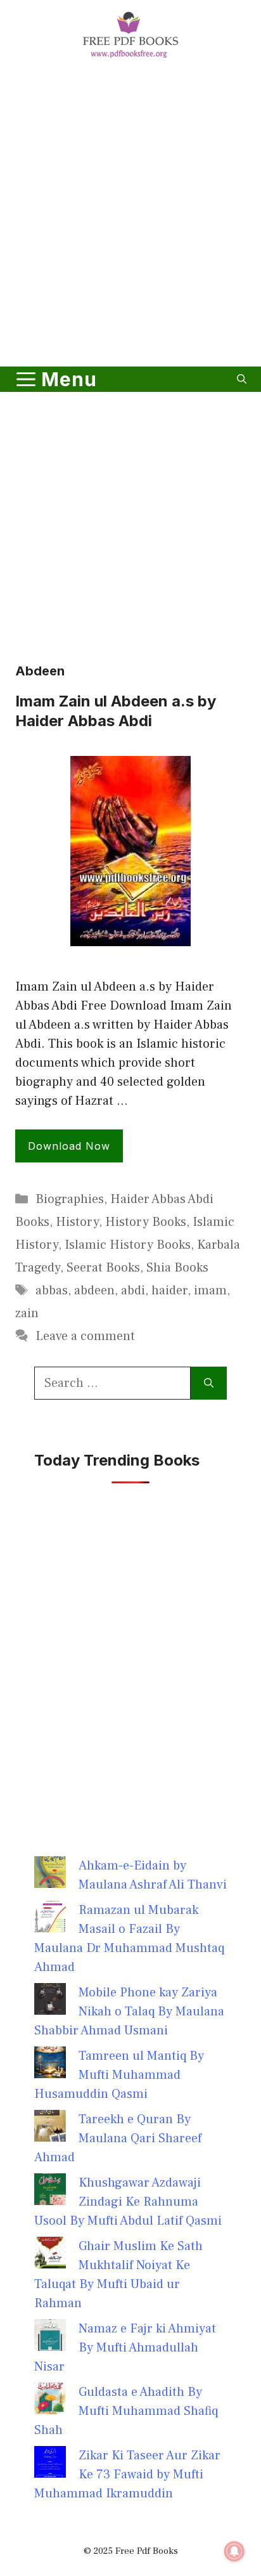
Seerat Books (103, 1268)
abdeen (94, 1291)
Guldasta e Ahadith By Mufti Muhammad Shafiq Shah (126, 2411)
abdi (133, 1291)
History (77, 1222)
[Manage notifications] (234, 2551)
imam (210, 1291)
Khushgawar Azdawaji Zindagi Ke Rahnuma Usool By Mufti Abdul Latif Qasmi (128, 2202)
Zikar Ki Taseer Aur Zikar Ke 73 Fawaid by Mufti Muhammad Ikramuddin (127, 2475)
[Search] (209, 1383)
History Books (146, 1222)
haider (169, 1291)
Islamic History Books (128, 1245)
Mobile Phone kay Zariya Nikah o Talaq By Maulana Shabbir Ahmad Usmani (129, 2012)
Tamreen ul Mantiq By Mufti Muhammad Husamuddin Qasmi (119, 2075)
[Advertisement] (130, 215)
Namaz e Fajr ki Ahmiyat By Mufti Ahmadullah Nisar (125, 2348)
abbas (52, 1291)
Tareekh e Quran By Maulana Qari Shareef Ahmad (118, 2138)
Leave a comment (85, 1336)
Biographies (70, 1199)
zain (27, 1313)
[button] (242, 379)
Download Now (69, 1146)
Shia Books (177, 1268)
